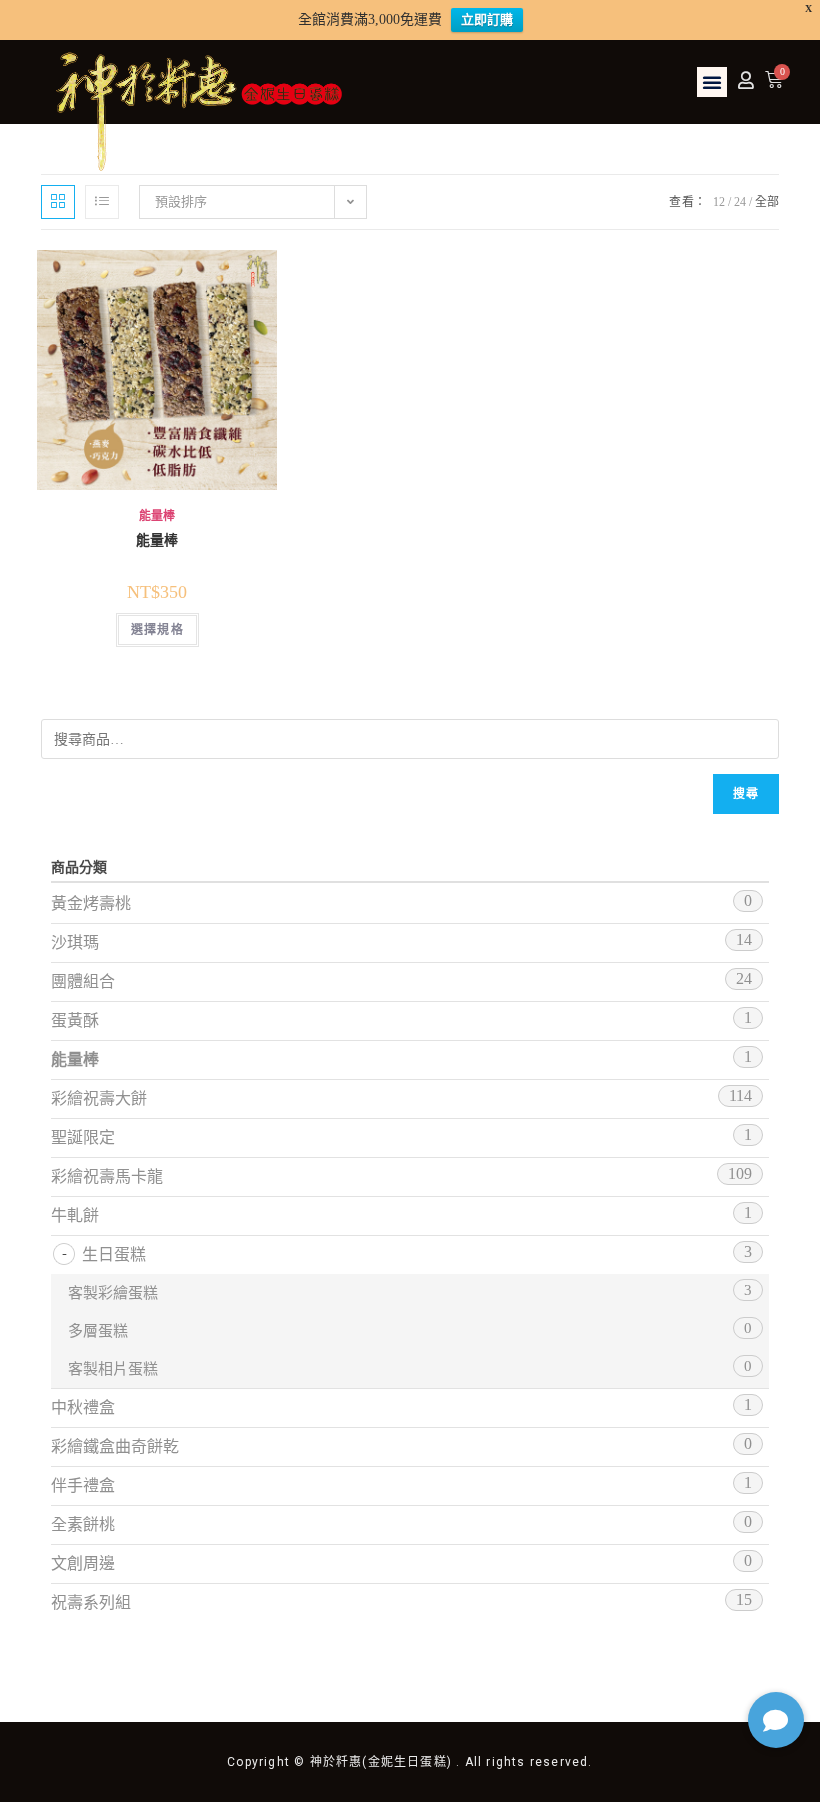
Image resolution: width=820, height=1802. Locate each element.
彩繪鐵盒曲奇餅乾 (115, 1446)
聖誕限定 (83, 1137)
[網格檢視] (58, 202)
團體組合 (83, 981)
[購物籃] (774, 80)
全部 (767, 202)
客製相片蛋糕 (113, 1369)
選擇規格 (157, 630)
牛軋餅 (75, 1215)
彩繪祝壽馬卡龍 (107, 1176)
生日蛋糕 (114, 1254)
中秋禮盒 (83, 1407)
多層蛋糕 (98, 1331)
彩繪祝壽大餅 (99, 1098)
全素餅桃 (83, 1524)
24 (740, 202)
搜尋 (746, 794)
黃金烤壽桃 (91, 903)
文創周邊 (83, 1563)
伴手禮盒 (83, 1485)
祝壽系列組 (91, 1602)
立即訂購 (487, 19)
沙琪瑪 (75, 942)
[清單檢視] (102, 202)
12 (719, 202)
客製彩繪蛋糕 (113, 1293)
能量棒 (157, 516)
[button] (712, 82)
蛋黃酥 (75, 1020)
